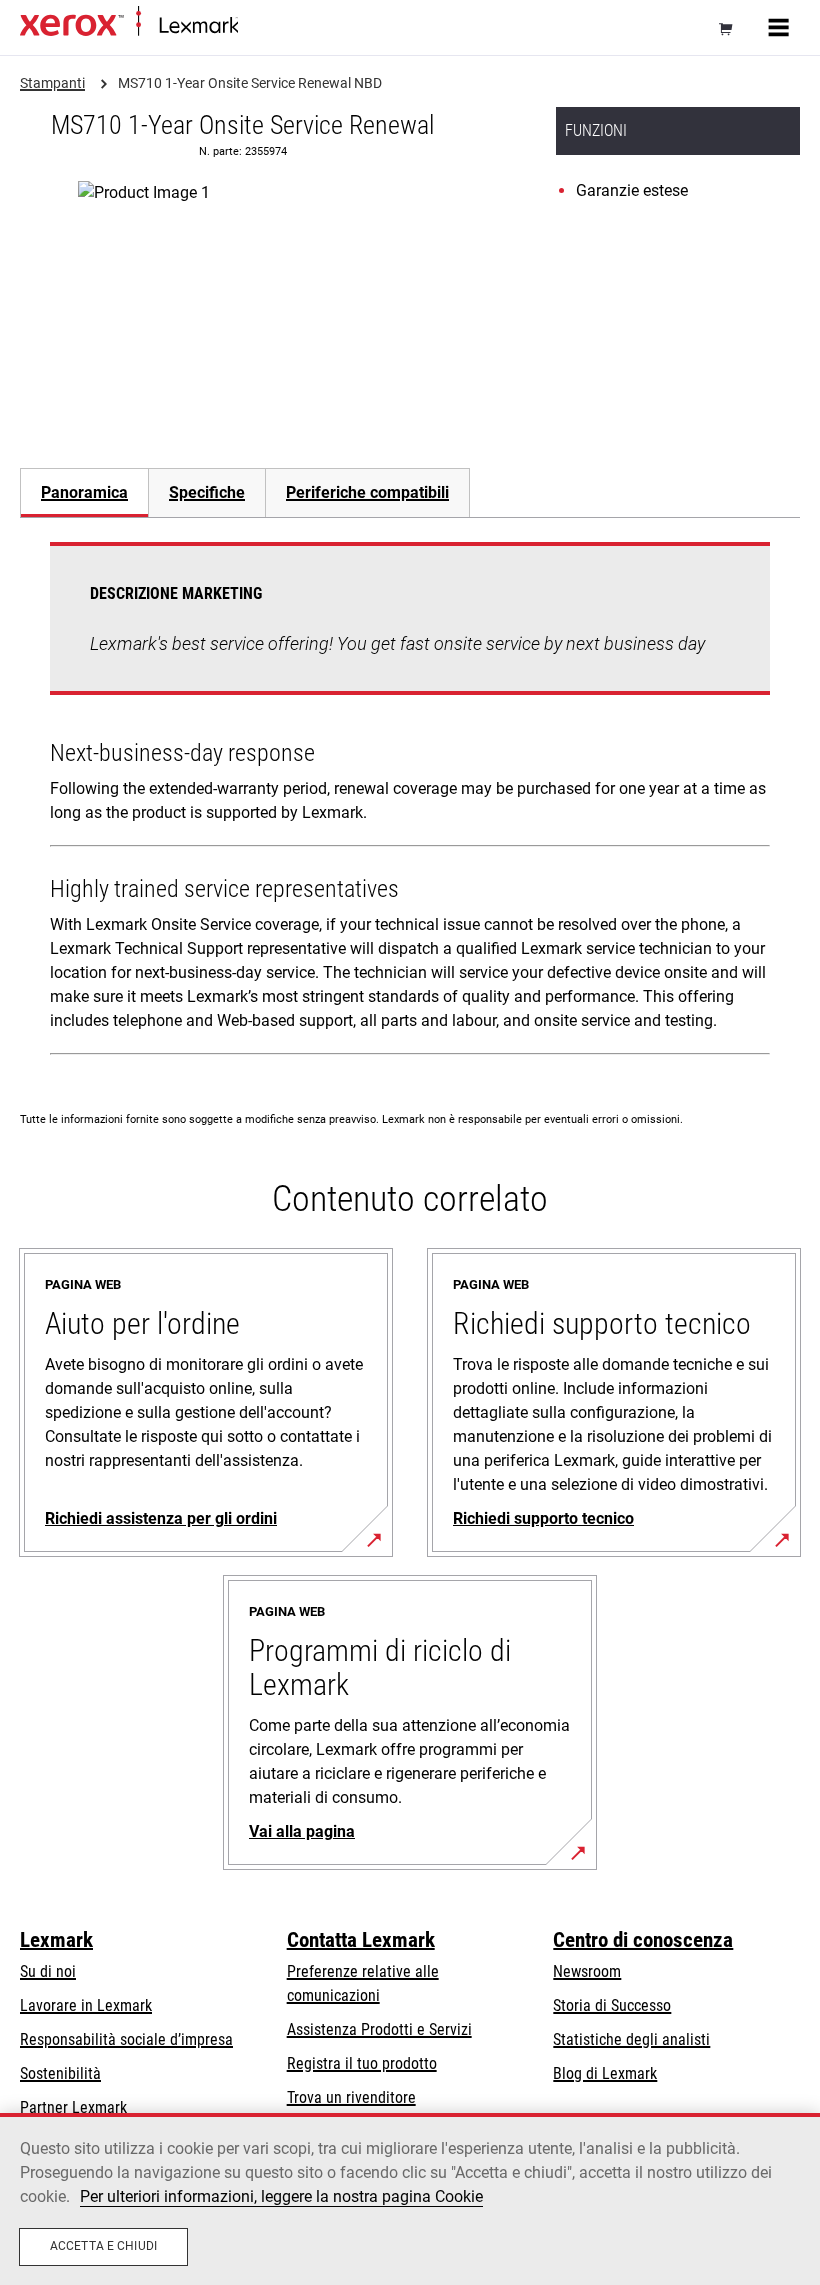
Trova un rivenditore (351, 2097)
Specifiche (207, 492)
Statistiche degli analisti (631, 2039)
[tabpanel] (410, 802)
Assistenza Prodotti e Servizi (379, 2029)
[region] (410, 2199)
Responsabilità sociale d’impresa (126, 2039)
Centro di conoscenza (643, 1940)
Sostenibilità (60, 2073)
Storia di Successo (612, 2005)
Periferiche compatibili (367, 492)
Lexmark (56, 1940)
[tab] (84, 492)
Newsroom (587, 1971)
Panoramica (84, 492)
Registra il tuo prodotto (362, 2063)
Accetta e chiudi (103, 2246)
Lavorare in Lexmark (86, 2005)
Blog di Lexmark (605, 2073)
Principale (265, 26)
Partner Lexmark (73, 2107)
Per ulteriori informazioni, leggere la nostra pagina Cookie (281, 2196)
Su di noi (48, 1971)
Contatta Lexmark (361, 1940)
